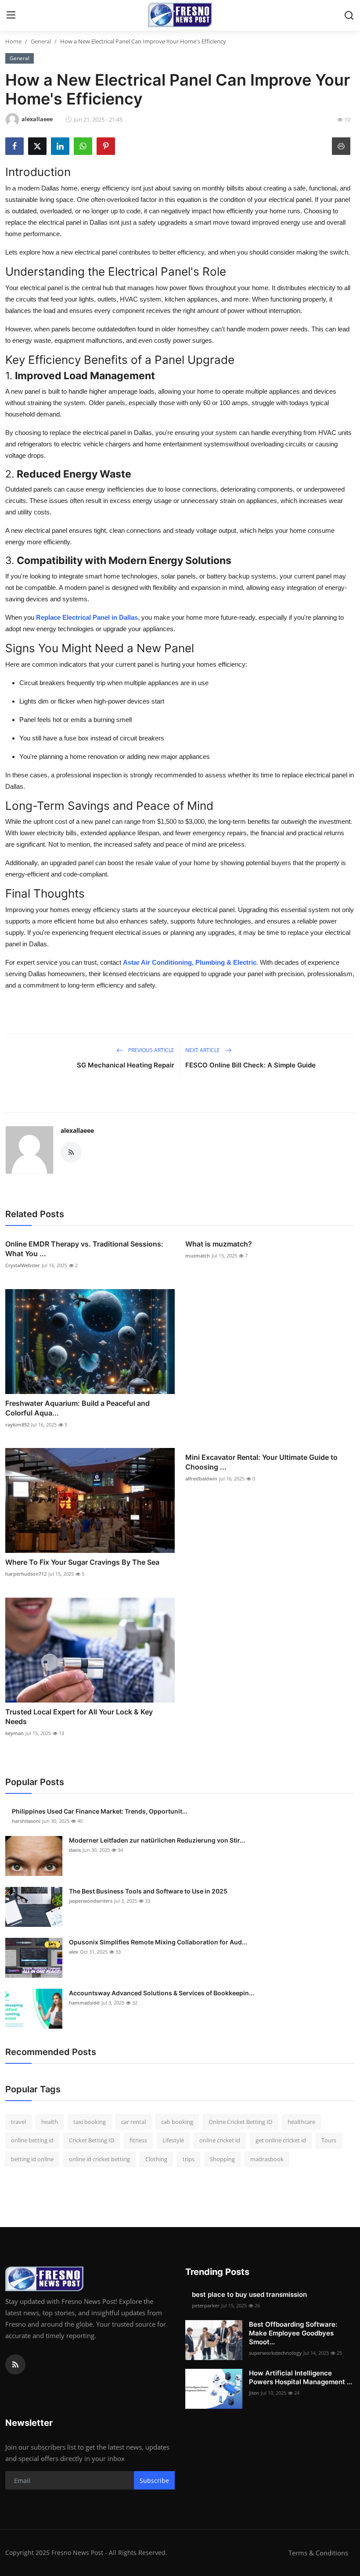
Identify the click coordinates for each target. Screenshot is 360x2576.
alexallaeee (77, 1130)
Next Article (203, 1050)
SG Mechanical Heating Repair (126, 1065)
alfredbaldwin (201, 1478)
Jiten (254, 2393)
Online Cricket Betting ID (240, 2122)
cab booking (177, 2122)
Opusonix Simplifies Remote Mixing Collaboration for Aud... (158, 1942)
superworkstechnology (275, 2353)
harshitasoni (26, 1821)
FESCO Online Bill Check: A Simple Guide (250, 1065)
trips (189, 2159)
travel (18, 2122)
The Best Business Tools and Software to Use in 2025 (148, 1891)
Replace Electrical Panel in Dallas (87, 617)
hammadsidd (84, 2003)
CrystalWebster (23, 1265)
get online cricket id (281, 2140)
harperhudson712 (26, 1574)
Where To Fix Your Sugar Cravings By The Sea (82, 1562)
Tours (329, 2140)
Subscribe (154, 2481)
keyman (14, 1733)
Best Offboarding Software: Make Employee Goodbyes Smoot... (293, 2333)
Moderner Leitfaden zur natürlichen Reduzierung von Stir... (157, 1840)
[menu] (11, 15)
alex (74, 1952)
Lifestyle (173, 2140)
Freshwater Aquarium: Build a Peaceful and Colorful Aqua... (77, 1408)
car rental (133, 2122)
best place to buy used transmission (249, 2294)
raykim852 (17, 1425)
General (41, 41)
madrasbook (267, 2159)
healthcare (301, 2122)
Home (13, 41)
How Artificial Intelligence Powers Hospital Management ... (301, 2377)
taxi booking (90, 2122)
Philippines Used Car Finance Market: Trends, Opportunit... (100, 1811)
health (50, 2122)
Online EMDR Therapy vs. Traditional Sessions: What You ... (84, 1249)
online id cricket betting (99, 2159)
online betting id (32, 2140)
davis (75, 1850)
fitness (138, 2140)
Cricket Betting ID (92, 2140)
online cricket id (220, 2140)
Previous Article (151, 1050)
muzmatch (198, 1256)
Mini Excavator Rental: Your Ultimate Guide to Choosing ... (261, 1462)
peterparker (206, 2305)
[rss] (15, 2364)
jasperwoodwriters (91, 1901)
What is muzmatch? (219, 1244)
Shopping (222, 2159)
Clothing (156, 2159)
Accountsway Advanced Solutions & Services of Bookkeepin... (162, 1993)
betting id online (32, 2159)
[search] (349, 15)
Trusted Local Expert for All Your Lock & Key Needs (79, 1717)
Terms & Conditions (318, 2553)
